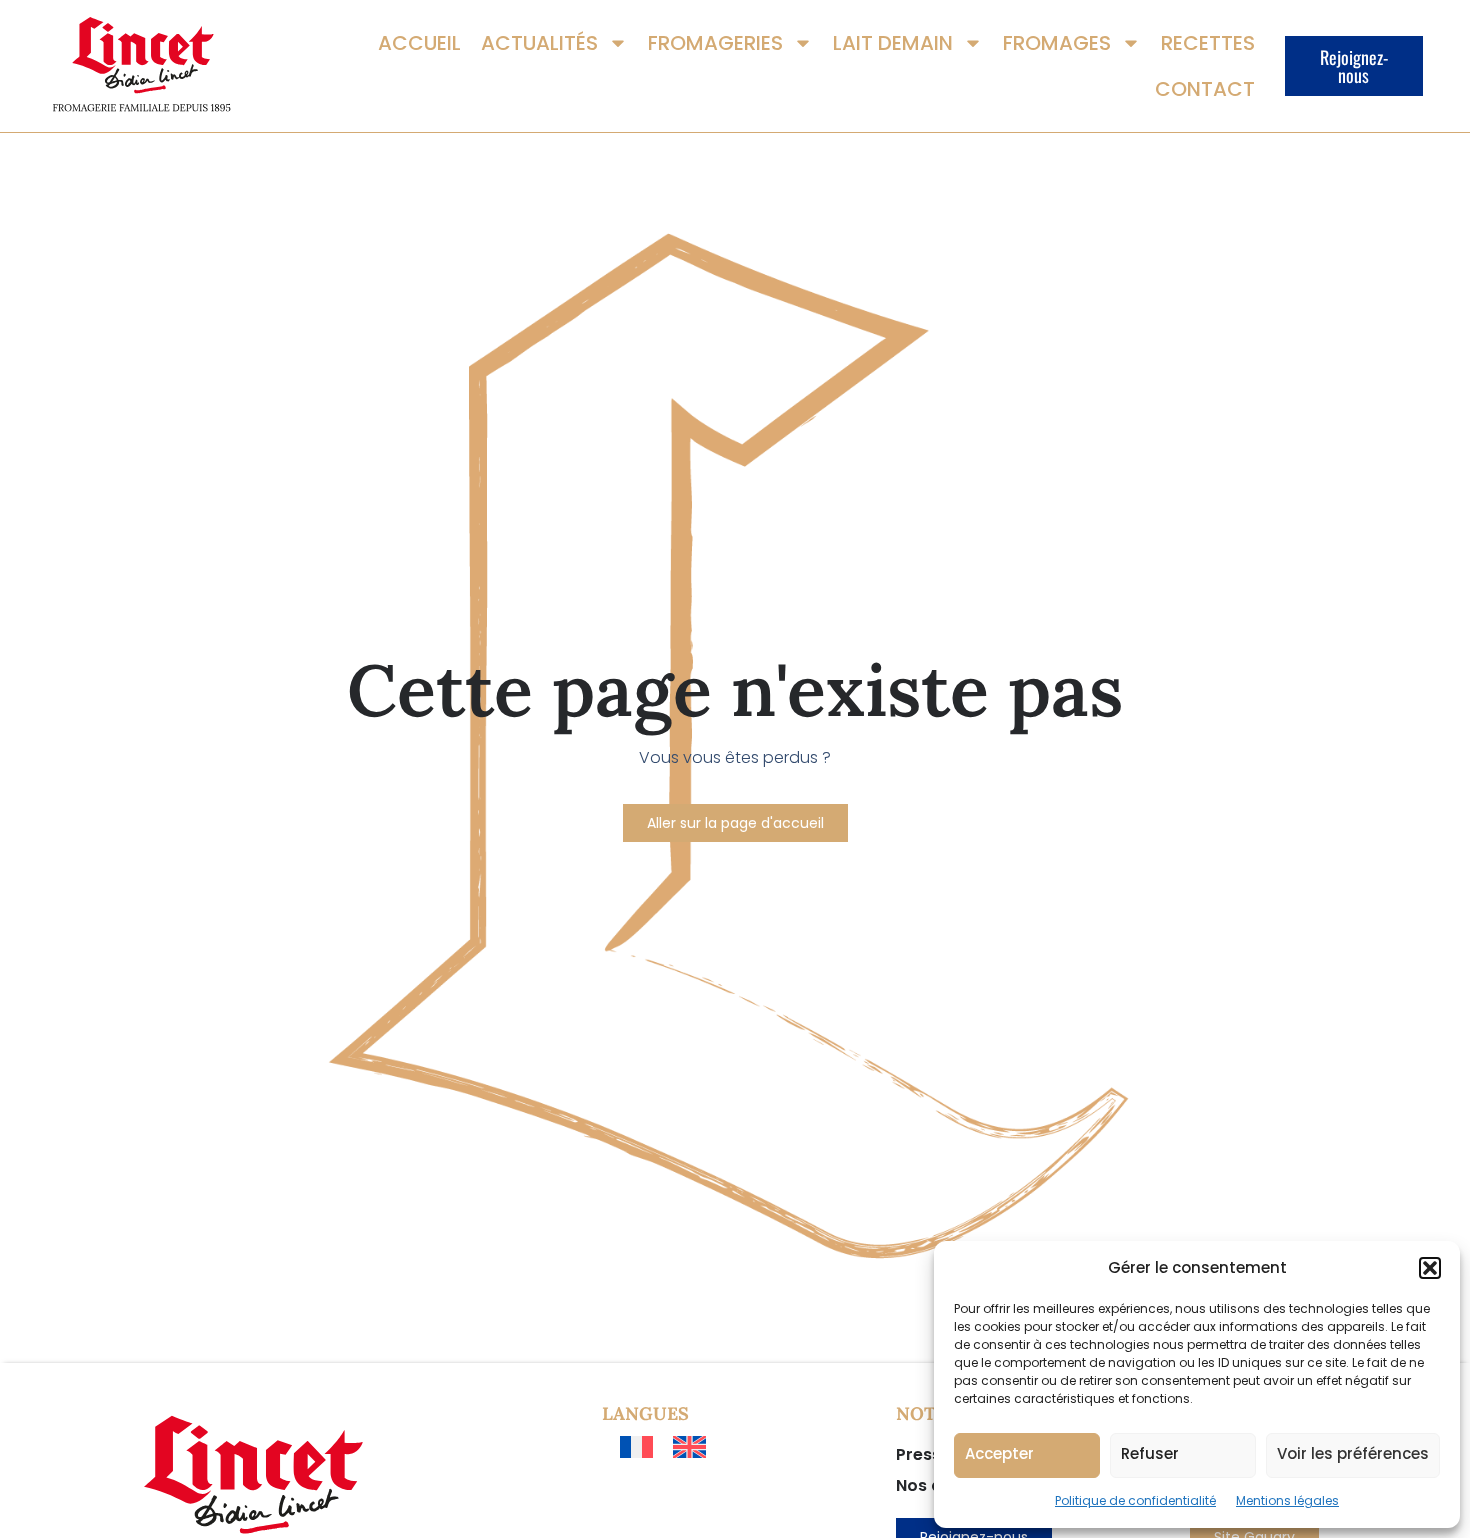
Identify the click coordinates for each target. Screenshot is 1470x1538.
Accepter (999, 1453)
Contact (1205, 89)
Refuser (1150, 1453)
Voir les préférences (1353, 1453)
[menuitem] (636, 1447)
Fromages (1057, 43)
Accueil (419, 43)
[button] (1430, 1268)
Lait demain (893, 43)
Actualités (539, 43)
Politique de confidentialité (1135, 1500)
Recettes (1208, 43)
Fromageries (715, 43)
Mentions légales (1287, 1500)
